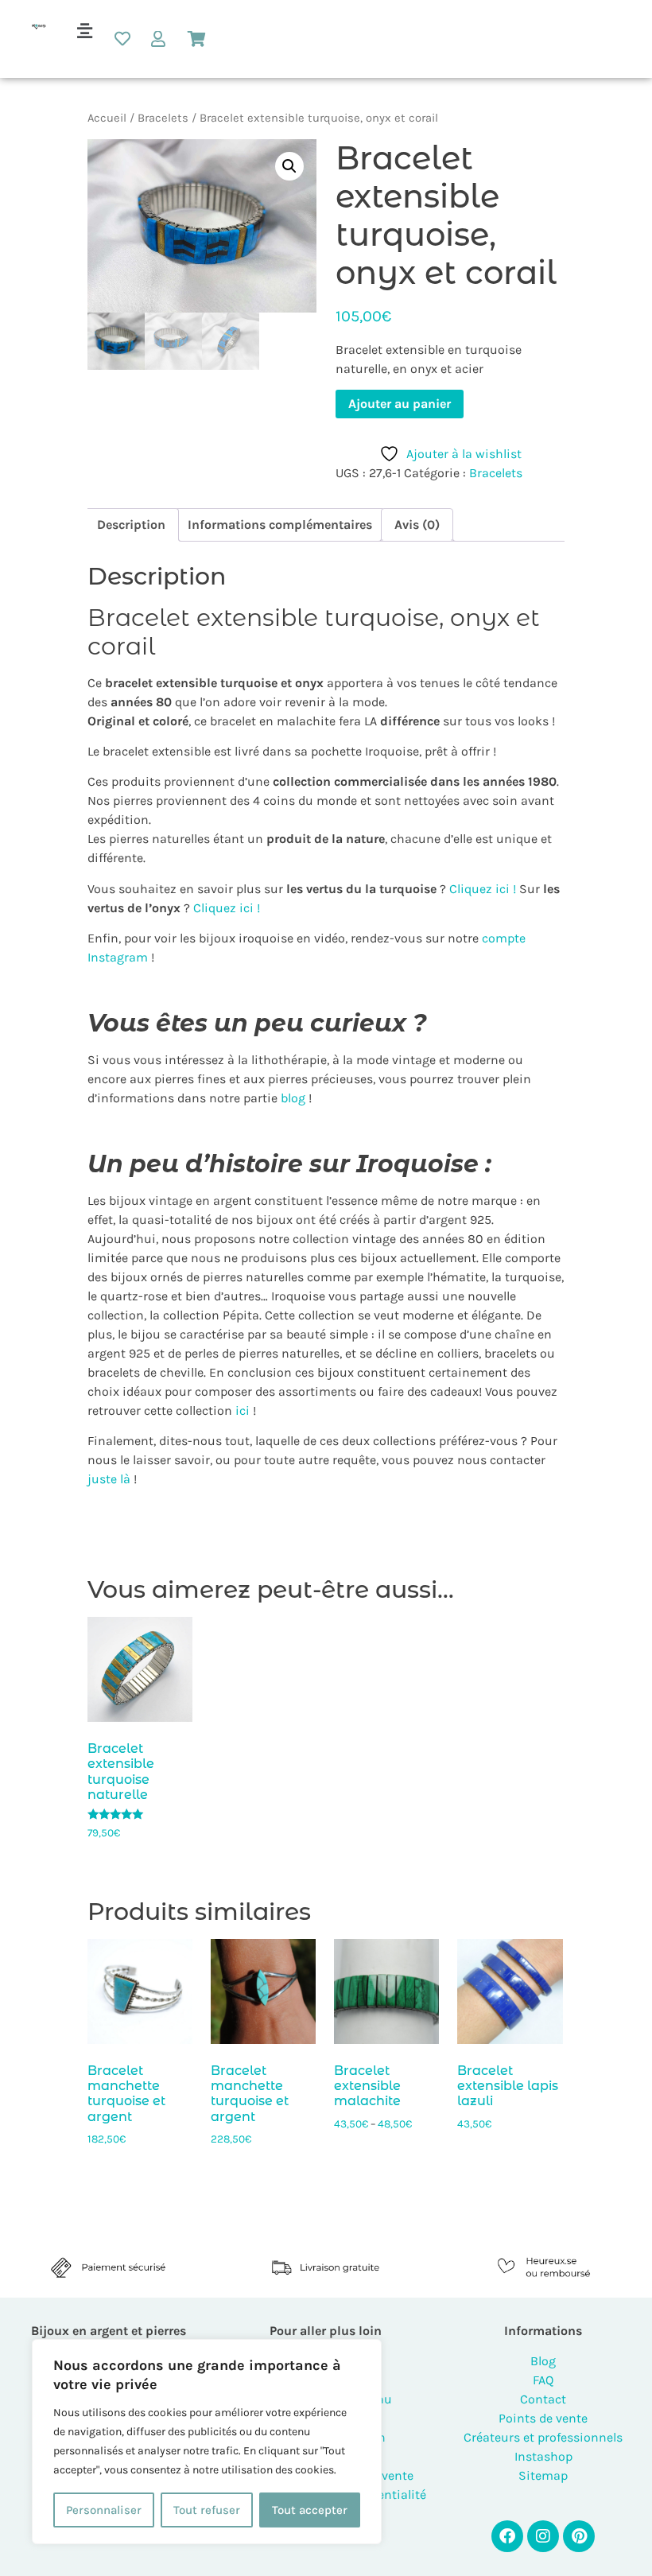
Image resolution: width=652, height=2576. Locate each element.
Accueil (107, 118)
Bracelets (163, 118)
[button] (84, 31)
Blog (543, 2361)
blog (293, 1098)
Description (131, 525)
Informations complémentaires (280, 525)
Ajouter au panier (400, 404)
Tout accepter (310, 2510)
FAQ (543, 2380)
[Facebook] (507, 2536)
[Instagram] (543, 2536)
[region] (207, 2442)
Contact (543, 2399)
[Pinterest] (579, 2536)
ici (241, 1410)
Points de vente (543, 2418)
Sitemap (543, 2475)
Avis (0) (417, 525)
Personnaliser (104, 2510)
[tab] (131, 525)
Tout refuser (207, 2510)
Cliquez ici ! (483, 889)
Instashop (543, 2456)
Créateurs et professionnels (543, 2437)
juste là (109, 1479)
